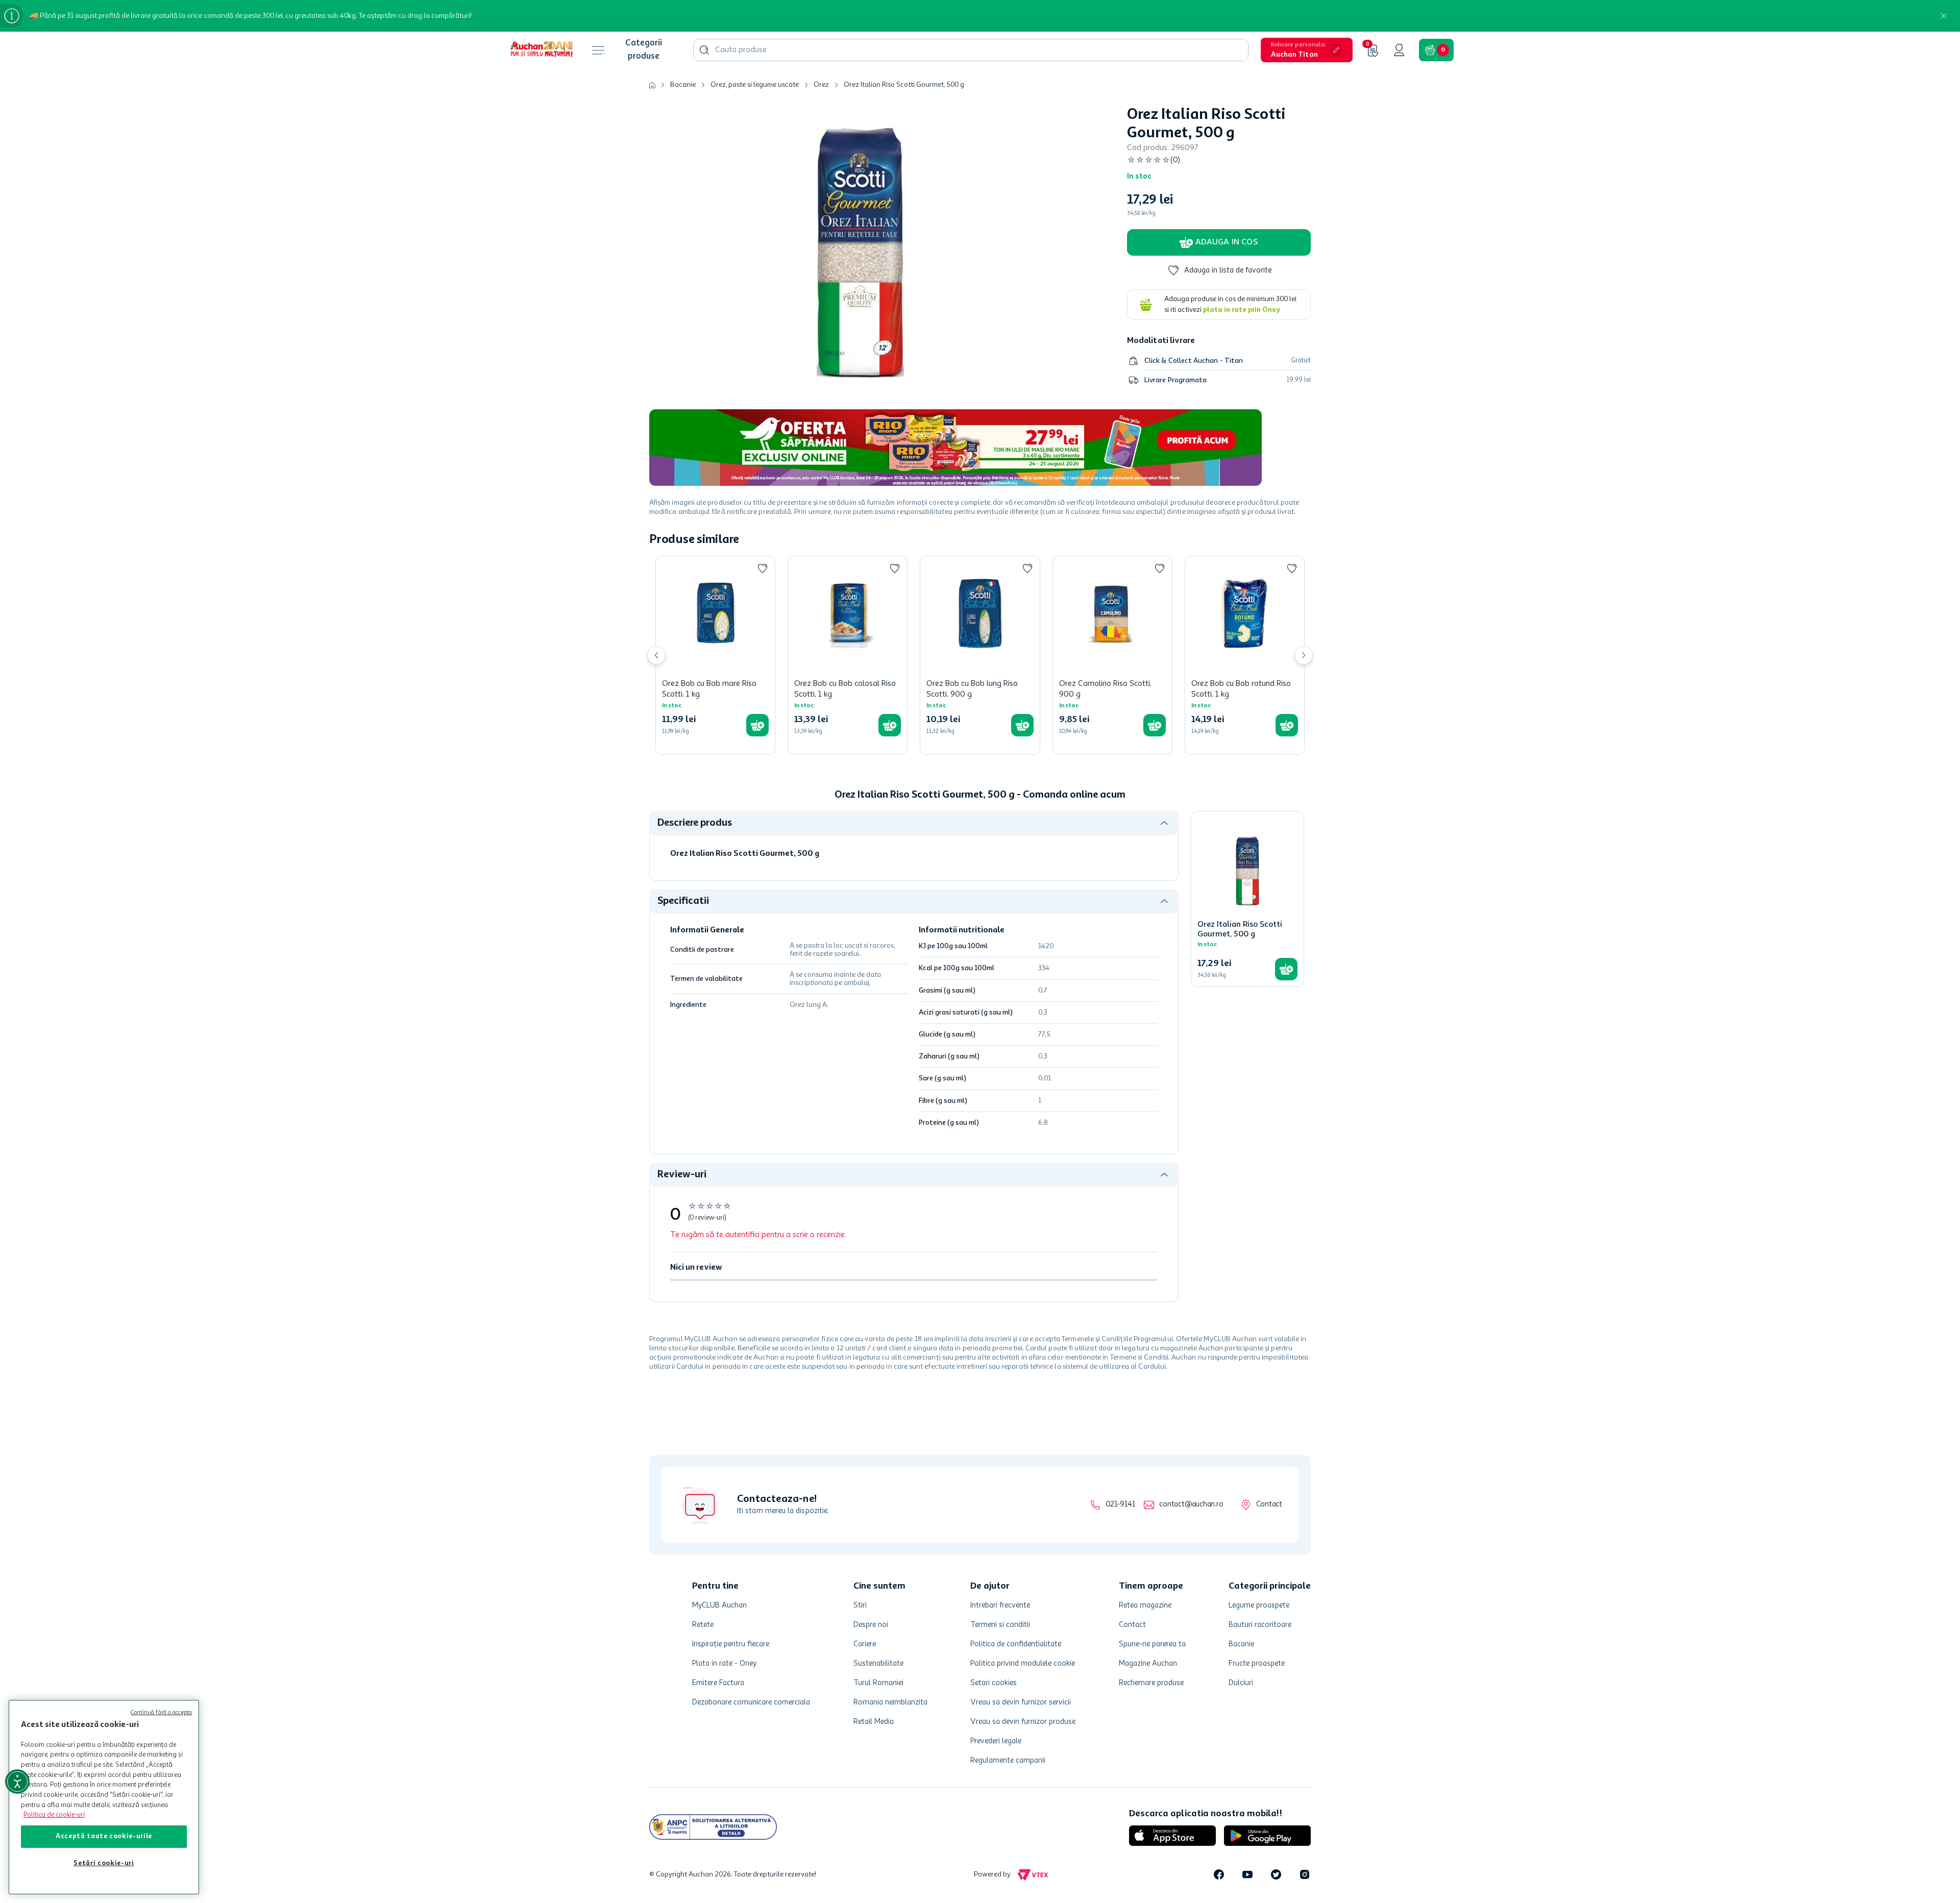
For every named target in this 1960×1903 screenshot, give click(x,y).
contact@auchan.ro (1191, 1505)
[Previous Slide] (656, 655)
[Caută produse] (704, 50)
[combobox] (971, 50)
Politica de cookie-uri (54, 1815)
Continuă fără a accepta (161, 1713)
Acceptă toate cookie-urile (104, 1836)
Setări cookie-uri (104, 1863)
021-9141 (1120, 1505)
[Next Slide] (1304, 655)
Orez (821, 85)
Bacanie (683, 85)
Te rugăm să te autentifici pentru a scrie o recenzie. (758, 1235)
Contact (1269, 1505)
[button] (1307, 50)
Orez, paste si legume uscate (755, 85)
